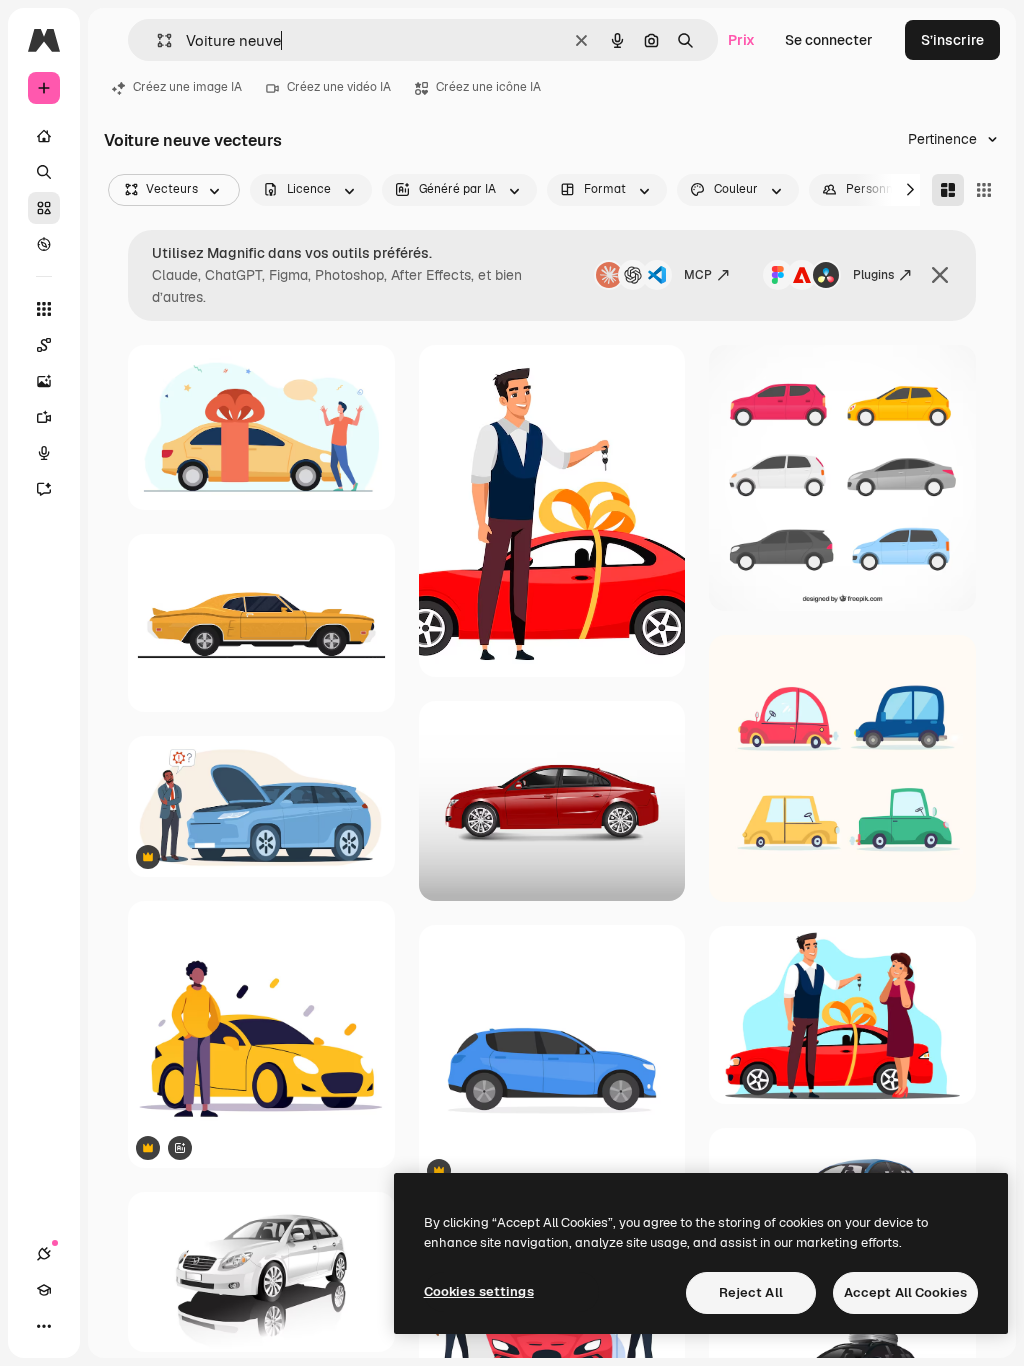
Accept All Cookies (905, 1292)
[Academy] (44, 1290)
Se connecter (829, 40)
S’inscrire (952, 40)
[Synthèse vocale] (44, 453)
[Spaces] (44, 345)
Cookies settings (479, 1291)
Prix (741, 40)
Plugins (873, 275)
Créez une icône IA (488, 87)
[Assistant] (44, 489)
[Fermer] (940, 275)
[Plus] (44, 1326)
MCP (698, 275)
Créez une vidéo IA (339, 87)
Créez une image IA (187, 87)
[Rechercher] (44, 172)
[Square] (984, 190)
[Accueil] (44, 136)
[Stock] (44, 208)
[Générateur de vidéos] (44, 417)
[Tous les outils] (44, 309)
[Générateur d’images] (44, 381)
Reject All (751, 1292)
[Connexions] (44, 1254)
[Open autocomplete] (156, 40)
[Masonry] (948, 190)
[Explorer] (44, 244)
